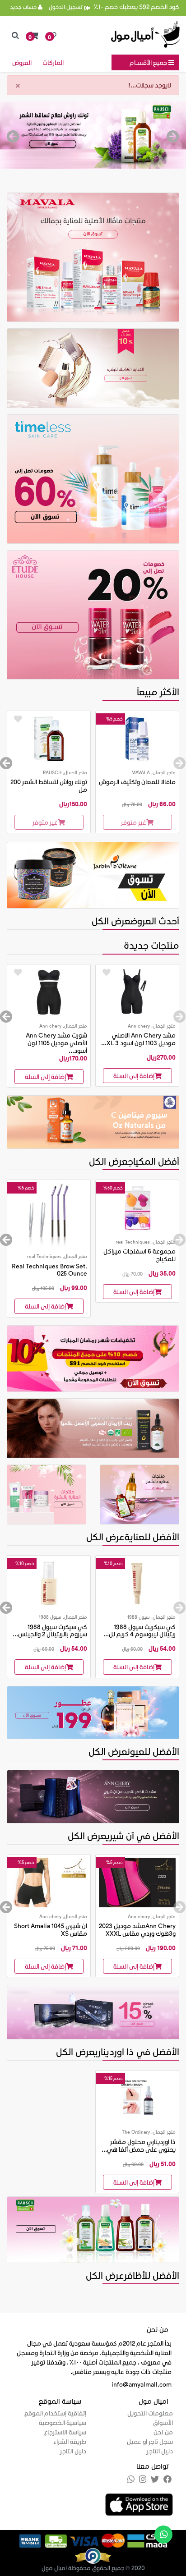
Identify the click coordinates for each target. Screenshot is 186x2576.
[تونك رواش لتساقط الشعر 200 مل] (49, 739)
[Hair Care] (139, 1494)
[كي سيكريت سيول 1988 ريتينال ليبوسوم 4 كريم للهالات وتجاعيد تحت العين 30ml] (137, 1583)
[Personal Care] (93, 367)
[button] (34, 36)
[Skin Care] (46, 1494)
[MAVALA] (93, 256)
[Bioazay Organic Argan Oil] (93, 1427)
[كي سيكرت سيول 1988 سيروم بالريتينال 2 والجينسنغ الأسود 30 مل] (49, 1583)
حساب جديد (24, 7)
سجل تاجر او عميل (150, 2441)
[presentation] (173, 137)
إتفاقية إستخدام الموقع (55, 2413)
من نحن (163, 2432)
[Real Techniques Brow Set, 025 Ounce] (49, 1215)
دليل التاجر (160, 2451)
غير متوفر (134, 822)
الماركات (53, 62)
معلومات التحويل (150, 2413)
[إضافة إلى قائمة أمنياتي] (18, 719)
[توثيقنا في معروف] (93, 2555)
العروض (22, 62)
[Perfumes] (93, 1711)
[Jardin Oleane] (93, 875)
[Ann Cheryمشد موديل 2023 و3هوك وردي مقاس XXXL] (137, 1882)
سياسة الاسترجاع (65, 2432)
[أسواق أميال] (145, 34)
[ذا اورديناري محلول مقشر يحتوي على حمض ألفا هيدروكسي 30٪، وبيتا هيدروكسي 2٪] (137, 2098)
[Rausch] (93, 2229)
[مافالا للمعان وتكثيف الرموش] (137, 739)
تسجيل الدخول (66, 7)
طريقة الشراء (70, 2441)
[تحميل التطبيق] (139, 2503)
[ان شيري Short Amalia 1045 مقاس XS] (49, 1882)
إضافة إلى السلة (134, 1076)
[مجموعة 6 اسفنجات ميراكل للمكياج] (137, 1208)
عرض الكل (111, 921)
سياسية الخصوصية (63, 2422)
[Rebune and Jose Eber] (93, 2012)
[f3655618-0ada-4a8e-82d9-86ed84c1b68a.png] (93, 135)
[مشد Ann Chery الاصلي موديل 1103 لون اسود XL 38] (137, 992)
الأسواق (163, 2422)
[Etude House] (93, 614)
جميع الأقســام (149, 62)
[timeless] (93, 478)
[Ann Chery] (93, 1796)
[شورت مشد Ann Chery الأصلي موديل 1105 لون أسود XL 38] (49, 992)
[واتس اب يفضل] (163, 2535)
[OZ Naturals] (93, 1121)
